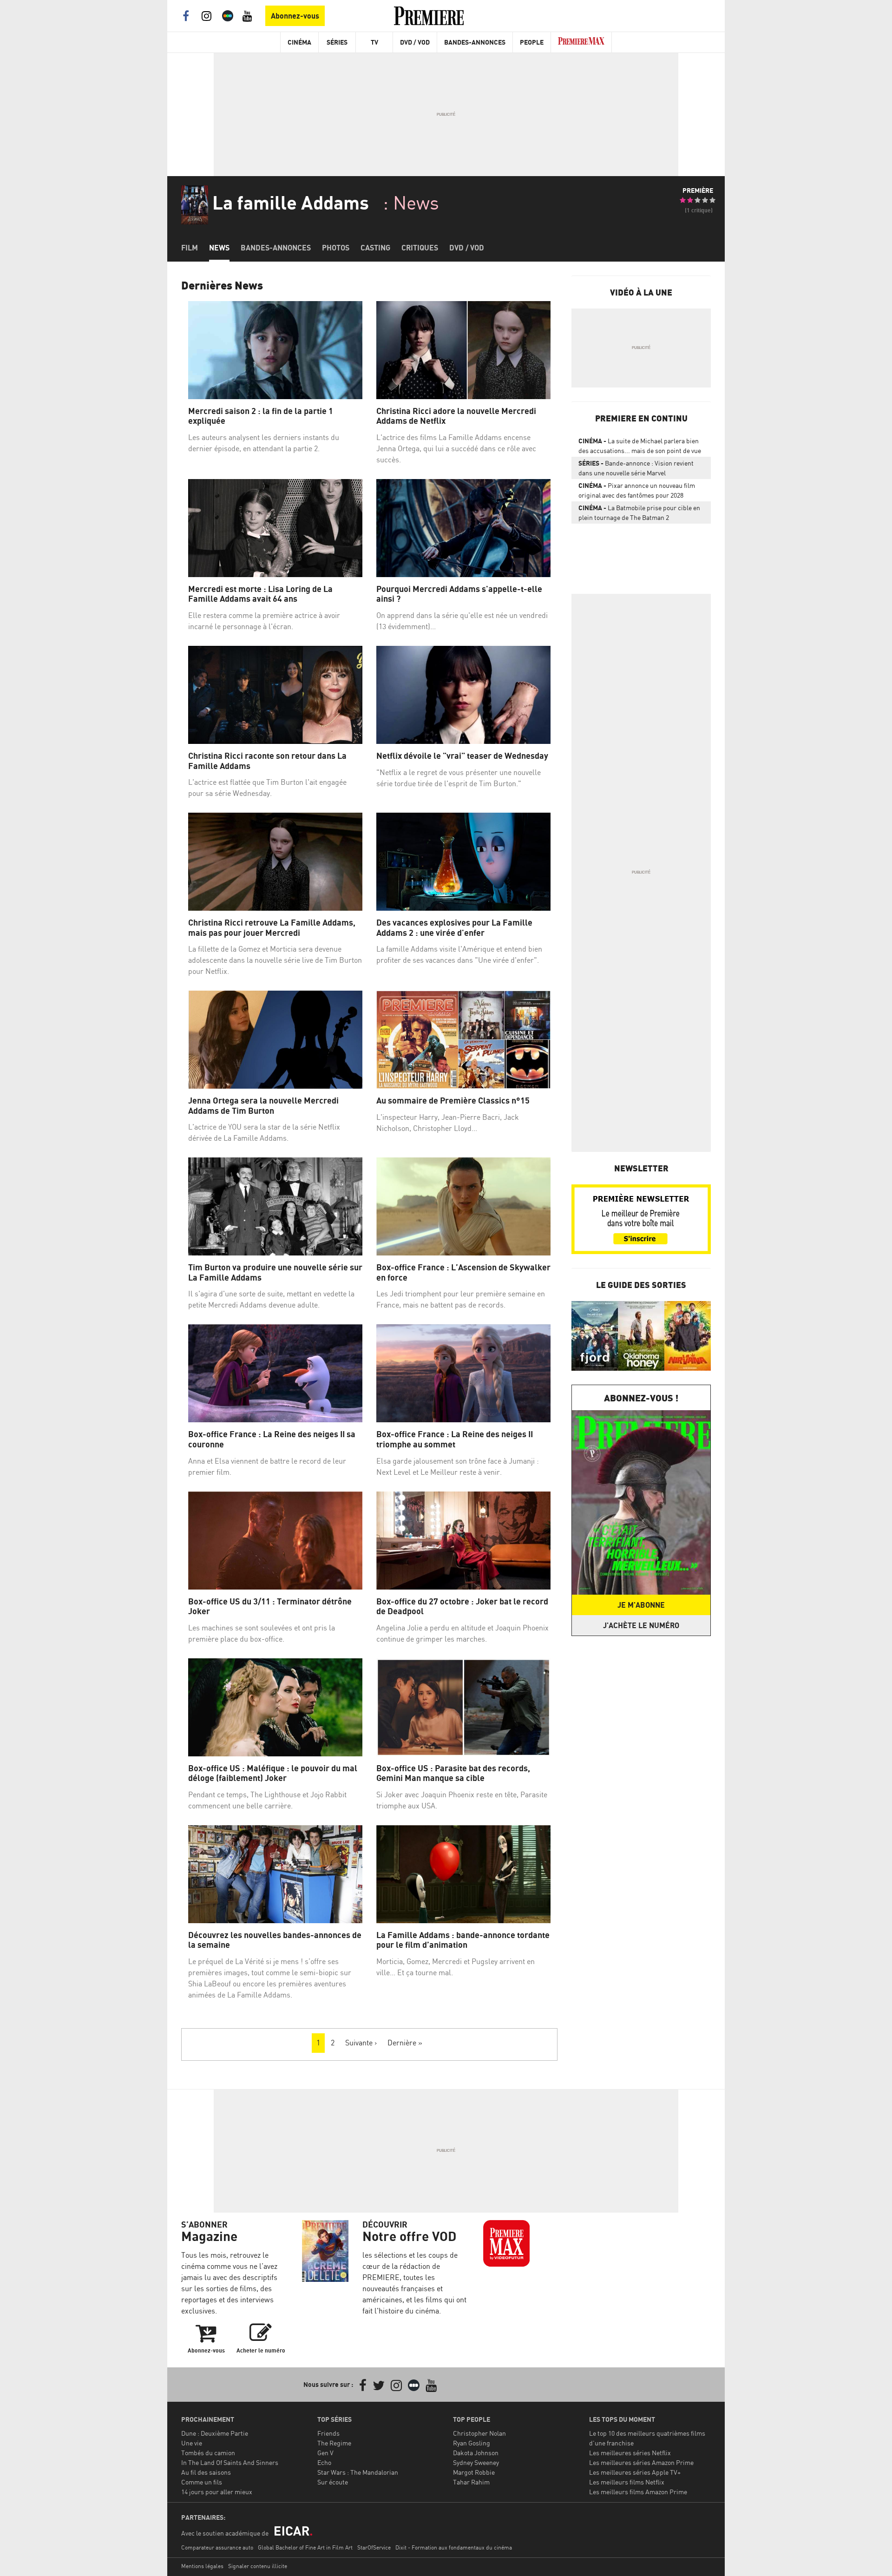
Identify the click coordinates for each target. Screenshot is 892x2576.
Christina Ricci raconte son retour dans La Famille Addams (267, 761)
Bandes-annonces (276, 248)
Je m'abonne (641, 1605)
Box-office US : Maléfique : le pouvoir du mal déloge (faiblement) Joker (273, 1773)
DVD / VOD (415, 42)
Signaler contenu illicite (258, 2566)
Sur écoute (333, 2482)
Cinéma (299, 42)
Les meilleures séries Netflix (630, 2453)
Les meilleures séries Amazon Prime (641, 2462)
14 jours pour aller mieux (217, 2492)
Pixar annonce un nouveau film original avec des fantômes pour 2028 (637, 490)
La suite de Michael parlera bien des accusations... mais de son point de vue (640, 446)
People (532, 42)
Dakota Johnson (476, 2453)
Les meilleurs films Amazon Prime (638, 2492)
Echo (324, 2462)
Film (190, 248)
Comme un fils (202, 2482)
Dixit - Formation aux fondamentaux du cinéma (454, 2547)
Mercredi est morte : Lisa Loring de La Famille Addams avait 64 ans (260, 594)
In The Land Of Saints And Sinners (230, 2462)
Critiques (420, 248)
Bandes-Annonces (475, 42)
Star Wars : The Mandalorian (358, 2472)
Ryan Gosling (472, 2443)
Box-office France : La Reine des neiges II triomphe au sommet (455, 1439)
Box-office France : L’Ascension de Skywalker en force (463, 1272)
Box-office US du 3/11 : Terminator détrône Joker (270, 1607)
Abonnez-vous (295, 16)
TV (374, 42)
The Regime (334, 2443)
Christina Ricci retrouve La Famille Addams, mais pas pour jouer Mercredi (272, 928)
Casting (375, 248)
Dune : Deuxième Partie (215, 2433)
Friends (328, 2433)
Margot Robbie (474, 2472)
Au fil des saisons (206, 2472)
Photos (336, 248)
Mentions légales (202, 2566)
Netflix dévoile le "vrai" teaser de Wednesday (462, 756)
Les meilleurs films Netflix (627, 2482)
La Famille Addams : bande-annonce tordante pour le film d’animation (463, 1940)
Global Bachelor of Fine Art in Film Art (305, 2547)
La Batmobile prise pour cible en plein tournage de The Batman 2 (639, 513)
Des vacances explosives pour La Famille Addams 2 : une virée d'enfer (454, 928)
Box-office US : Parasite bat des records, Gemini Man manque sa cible (453, 1773)
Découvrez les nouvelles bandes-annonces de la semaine (275, 1940)
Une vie (192, 2443)
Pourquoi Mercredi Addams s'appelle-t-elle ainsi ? (459, 594)
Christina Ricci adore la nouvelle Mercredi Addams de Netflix (456, 416)
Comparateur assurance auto (217, 2547)
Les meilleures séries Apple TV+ (635, 2472)
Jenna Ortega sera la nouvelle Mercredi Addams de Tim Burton (263, 1106)
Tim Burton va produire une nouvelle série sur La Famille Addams (275, 1272)
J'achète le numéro (641, 1625)
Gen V (325, 2453)
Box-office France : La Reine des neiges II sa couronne (272, 1439)
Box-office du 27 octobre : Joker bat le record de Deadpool (462, 1607)
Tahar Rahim (471, 2482)
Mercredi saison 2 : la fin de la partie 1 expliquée (261, 416)
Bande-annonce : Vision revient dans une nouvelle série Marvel (636, 468)
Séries (337, 42)
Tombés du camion (208, 2453)
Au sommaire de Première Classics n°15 (453, 1101)
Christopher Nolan (479, 2433)
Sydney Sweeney (476, 2462)
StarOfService (374, 2547)
